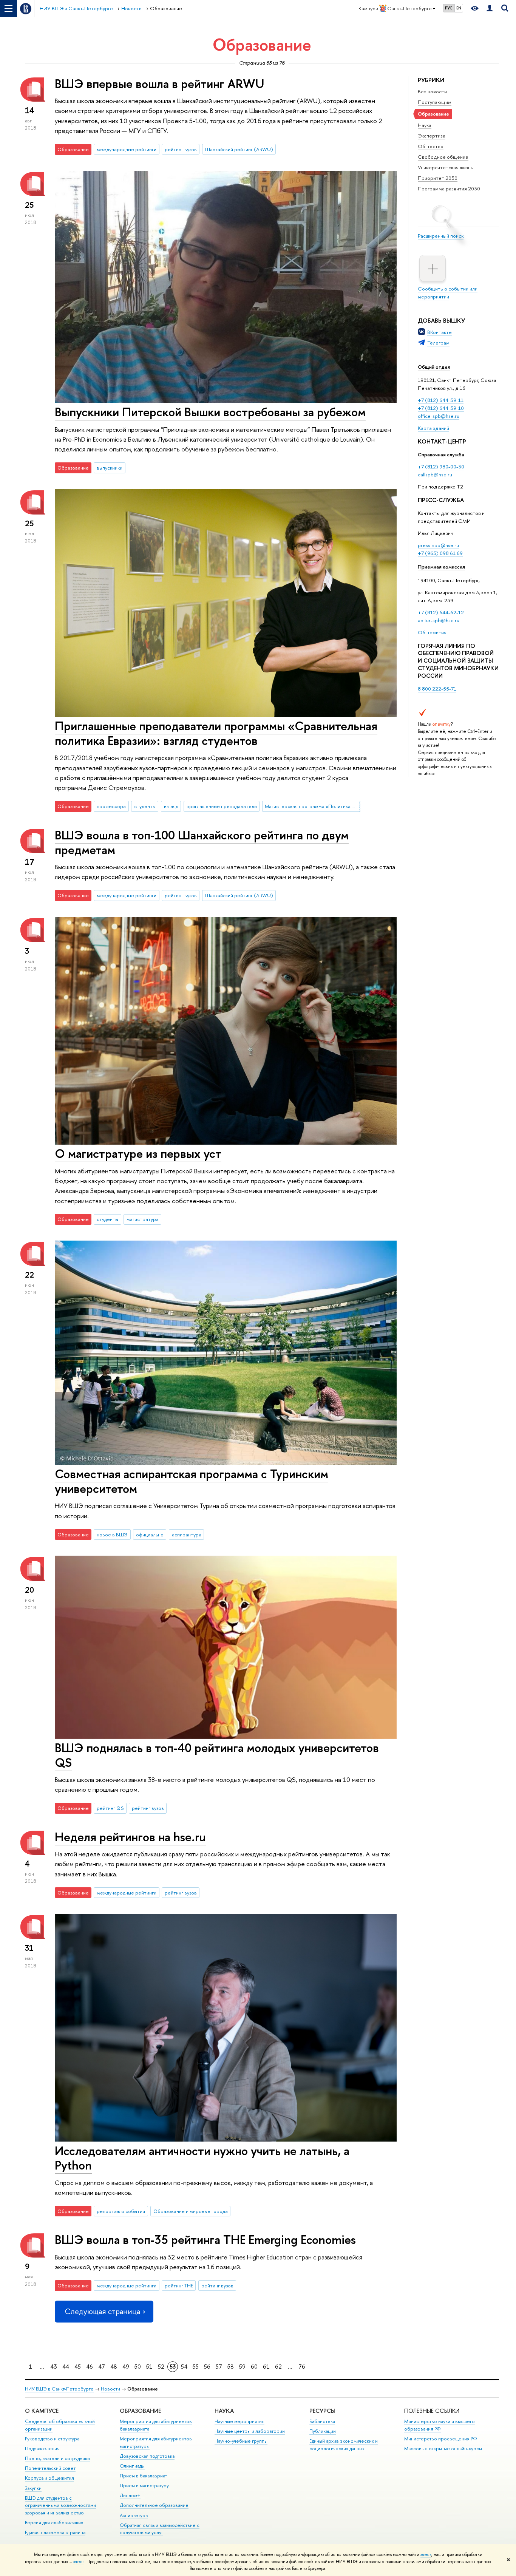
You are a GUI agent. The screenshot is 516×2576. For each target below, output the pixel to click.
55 (196, 2367)
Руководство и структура (52, 2439)
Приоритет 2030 (438, 178)
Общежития (433, 632)
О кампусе (42, 2411)
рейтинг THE (179, 2285)
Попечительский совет (50, 2468)
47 (102, 2367)
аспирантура (187, 1534)
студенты (145, 806)
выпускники (110, 468)
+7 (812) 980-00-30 (441, 467)
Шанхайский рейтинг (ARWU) (239, 149)
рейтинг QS (110, 1808)
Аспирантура (134, 2515)
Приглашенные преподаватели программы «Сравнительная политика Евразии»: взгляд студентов (216, 733)
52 (161, 2367)
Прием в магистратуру (144, 2486)
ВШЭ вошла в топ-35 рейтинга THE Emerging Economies (205, 2239)
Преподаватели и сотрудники (57, 2458)
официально (150, 1534)
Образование (140, 2411)
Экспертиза (432, 136)
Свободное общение (443, 157)
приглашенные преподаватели (222, 806)
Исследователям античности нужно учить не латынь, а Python (202, 2158)
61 (266, 2367)
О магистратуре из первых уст (138, 1153)
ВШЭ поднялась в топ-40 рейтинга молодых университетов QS (217, 1755)
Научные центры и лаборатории (250, 2431)
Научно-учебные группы (241, 2441)
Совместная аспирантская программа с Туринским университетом (192, 1481)
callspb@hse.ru (435, 474)
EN (459, 8)
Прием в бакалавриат (143, 2476)
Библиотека (322, 2421)
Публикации (323, 2431)
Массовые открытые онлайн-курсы (443, 2449)
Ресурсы (322, 2411)
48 (114, 2367)
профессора (111, 806)
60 (254, 2367)
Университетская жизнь (446, 167)
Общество (431, 146)
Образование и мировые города (191, 2211)
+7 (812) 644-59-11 (441, 400)
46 (90, 2367)
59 (242, 2367)
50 (138, 2367)
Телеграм (438, 343)
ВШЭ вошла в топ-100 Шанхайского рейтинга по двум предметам (202, 842)
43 (54, 2367)
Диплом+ (130, 2495)
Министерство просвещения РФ (441, 2439)
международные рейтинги (127, 149)
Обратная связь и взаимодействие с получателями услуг (160, 2529)
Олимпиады (132, 2466)
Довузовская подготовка (147, 2456)
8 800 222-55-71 (437, 689)
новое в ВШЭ (112, 1534)
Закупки (33, 2488)
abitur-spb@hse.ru (439, 620)
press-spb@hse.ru (438, 545)
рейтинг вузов (181, 149)
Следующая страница (102, 2311)
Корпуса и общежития (49, 2478)
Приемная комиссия (441, 567)
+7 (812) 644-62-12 (441, 612)
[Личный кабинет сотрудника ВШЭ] (490, 8)
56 (207, 2367)
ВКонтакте (440, 332)
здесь (426, 2554)
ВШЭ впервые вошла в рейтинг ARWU (160, 83)
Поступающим (435, 102)
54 (184, 2367)
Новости (110, 2389)
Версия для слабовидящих (54, 2523)
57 (219, 2367)
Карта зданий (433, 428)
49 (126, 2367)
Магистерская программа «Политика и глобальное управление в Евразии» (312, 806)
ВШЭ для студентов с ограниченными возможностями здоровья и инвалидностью (60, 2506)
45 (78, 2367)
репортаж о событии (121, 2211)
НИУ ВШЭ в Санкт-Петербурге (59, 2389)
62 (278, 2367)
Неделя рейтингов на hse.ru (130, 1837)
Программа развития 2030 (449, 189)
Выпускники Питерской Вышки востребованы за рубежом (210, 412)
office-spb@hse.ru (439, 416)
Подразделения (42, 2449)
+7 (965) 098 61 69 (440, 553)
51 (149, 2367)
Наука (425, 125)
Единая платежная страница (55, 2532)
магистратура (143, 1219)
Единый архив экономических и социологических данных (344, 2445)
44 (66, 2367)
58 (231, 2367)
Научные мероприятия (239, 2421)
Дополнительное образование (154, 2505)
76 (302, 2367)
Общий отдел (434, 367)
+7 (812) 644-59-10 (441, 408)
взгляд (171, 806)
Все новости (432, 91)
